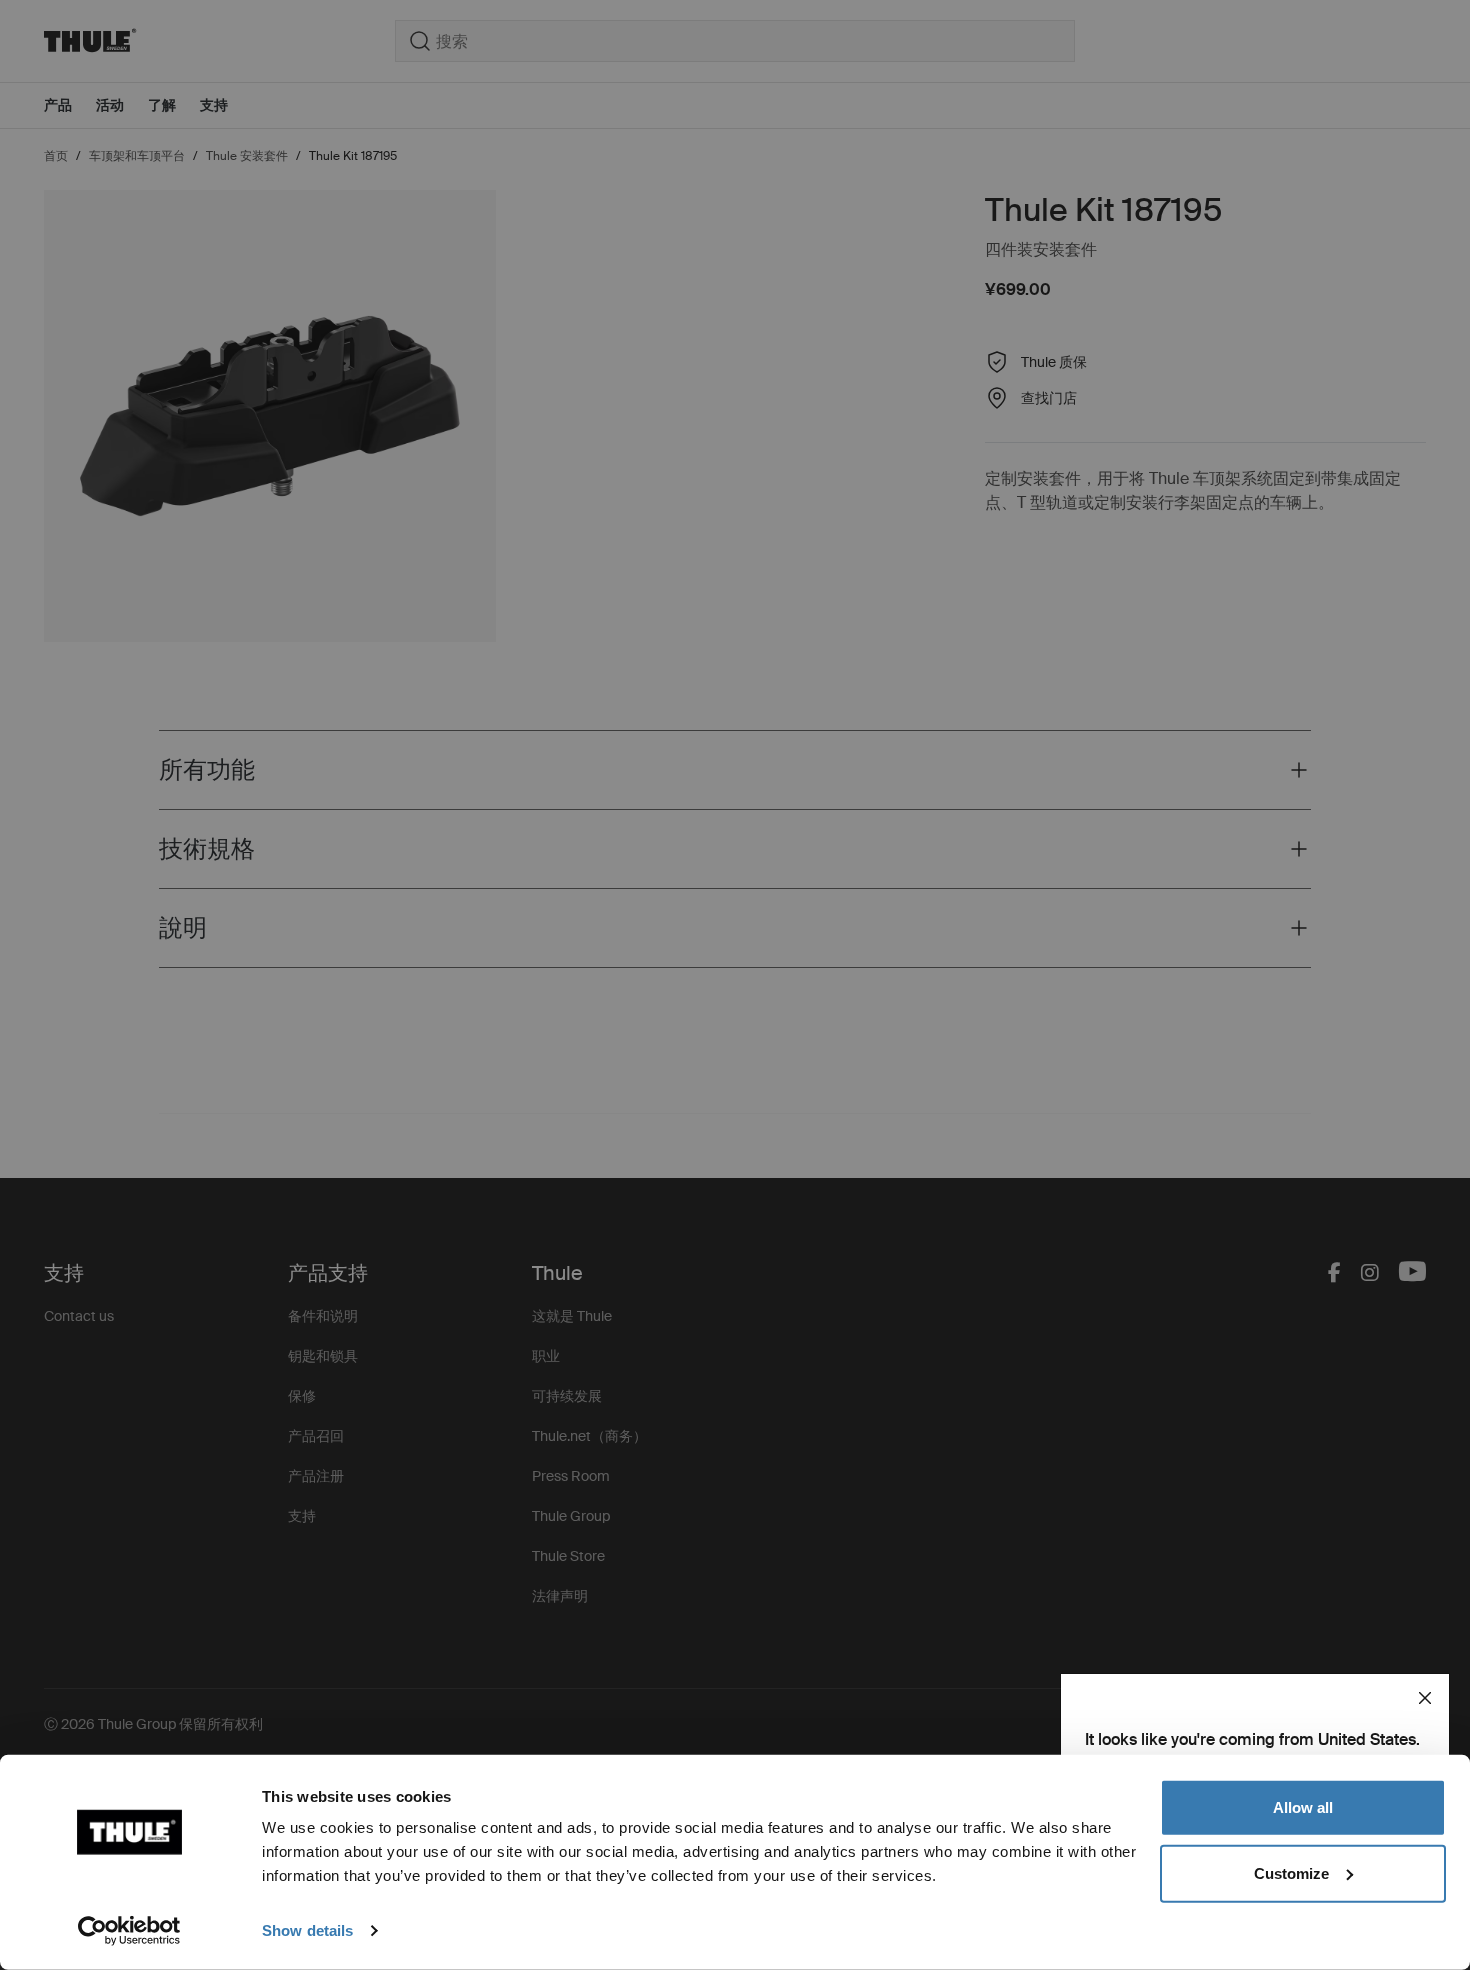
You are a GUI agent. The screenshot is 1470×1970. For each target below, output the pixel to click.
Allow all (1303, 1807)
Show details (307, 1930)
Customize (1291, 1872)
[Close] (1425, 1698)
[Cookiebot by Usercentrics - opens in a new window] (129, 1931)
